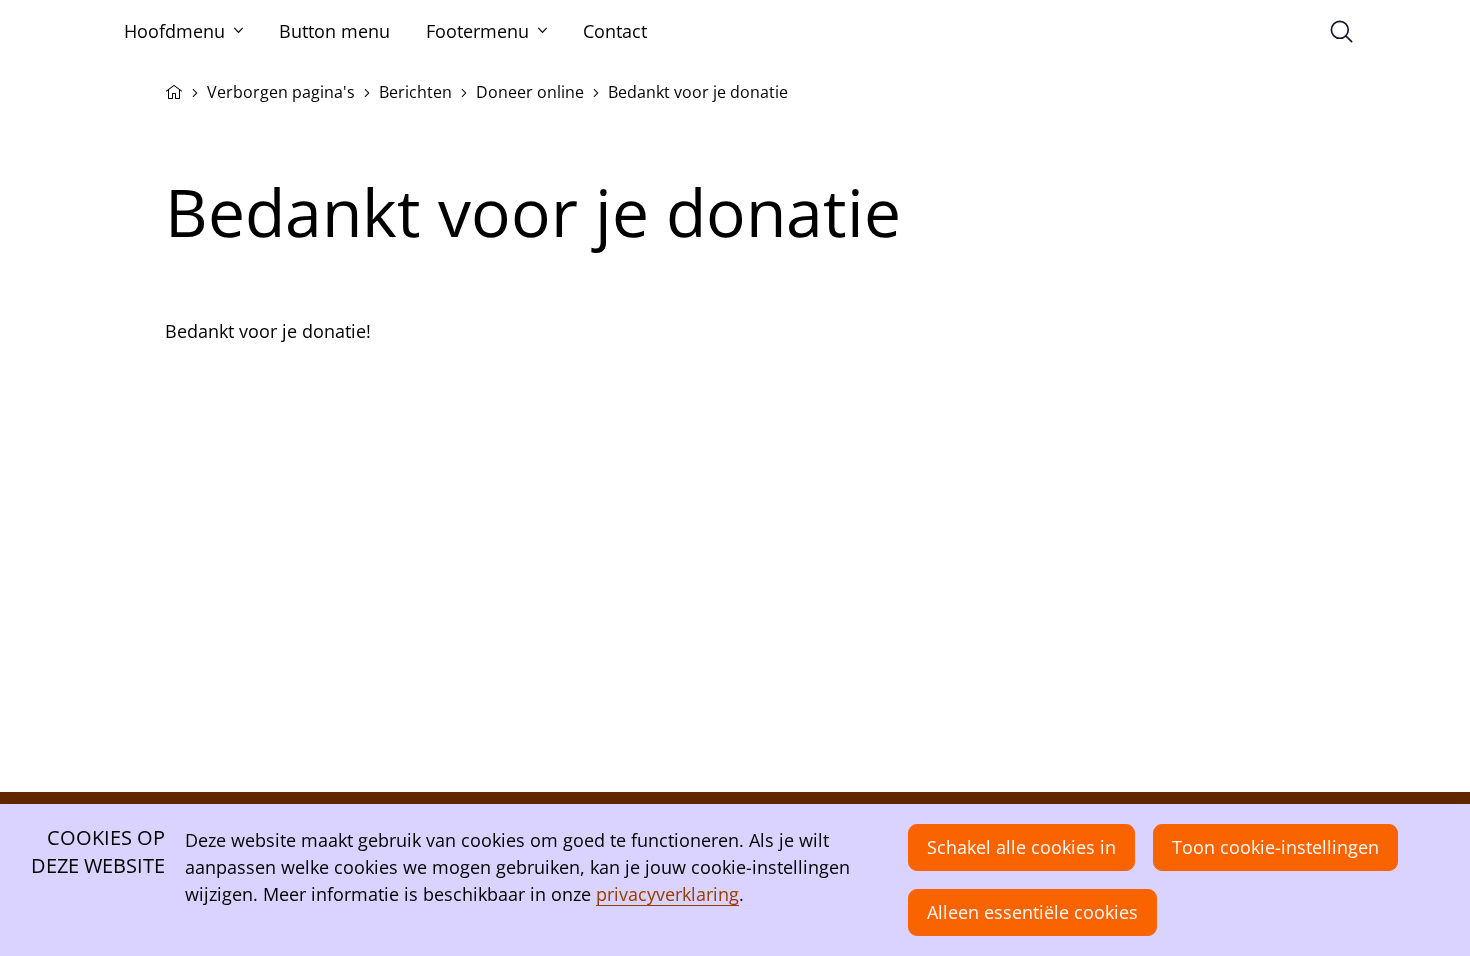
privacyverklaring (667, 894)
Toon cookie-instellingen (1275, 847)
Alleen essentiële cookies (1032, 912)
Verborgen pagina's (281, 92)
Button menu (334, 31)
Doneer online (530, 92)
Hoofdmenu (174, 31)
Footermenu (477, 31)
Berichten (415, 92)
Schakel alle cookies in (1021, 847)
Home (174, 90)
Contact (615, 31)
